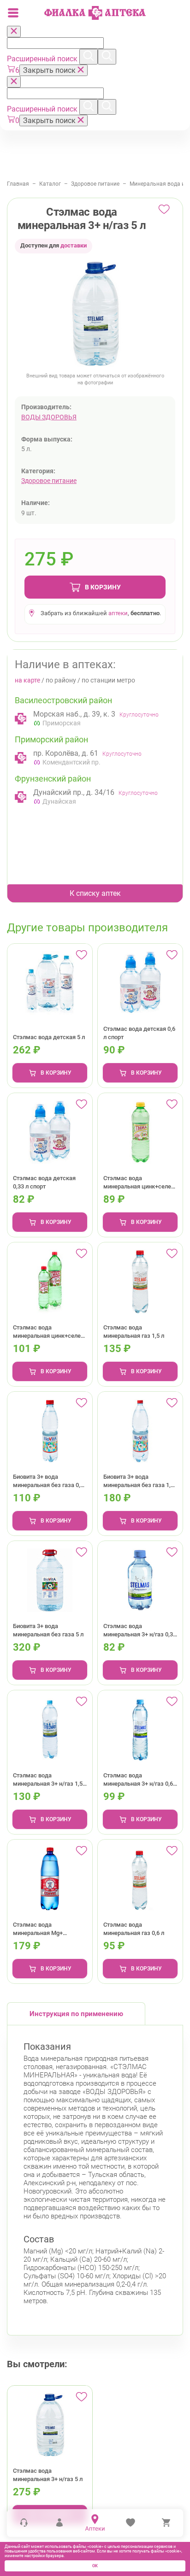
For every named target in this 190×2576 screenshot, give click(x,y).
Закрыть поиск (50, 70)
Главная (18, 184)
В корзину (103, 587)
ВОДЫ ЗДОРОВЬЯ (49, 417)
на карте (27, 680)
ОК (95, 2566)
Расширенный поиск (43, 59)
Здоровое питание (95, 184)
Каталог (50, 184)
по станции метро (108, 680)
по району (61, 680)
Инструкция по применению (76, 2014)
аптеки (118, 613)
